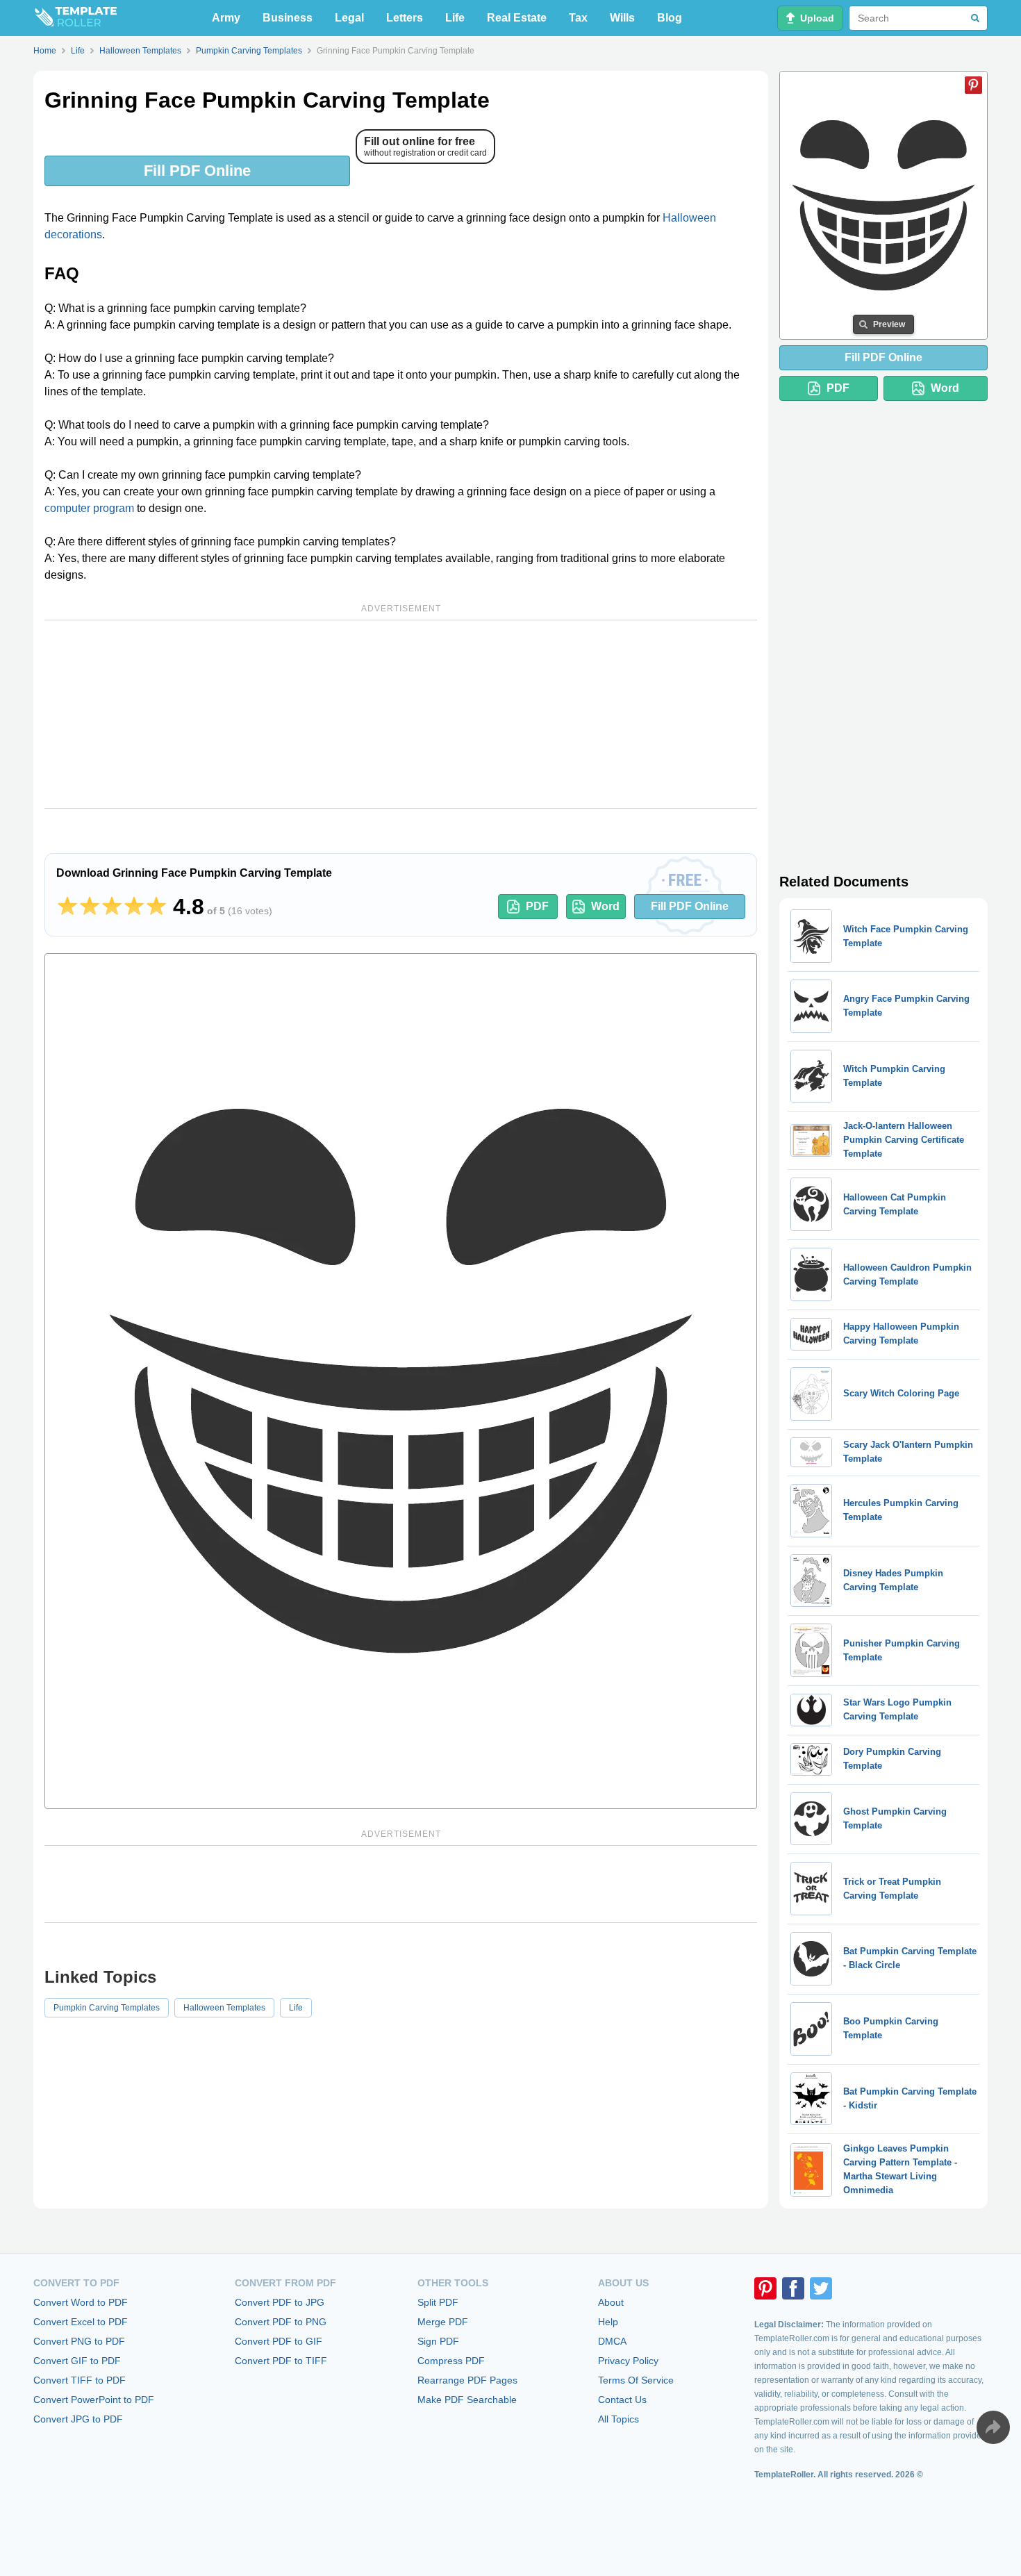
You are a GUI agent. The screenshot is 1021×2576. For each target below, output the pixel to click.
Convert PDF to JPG (280, 2302)
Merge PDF (443, 2322)
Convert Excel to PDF (81, 2322)
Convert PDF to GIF (279, 2341)
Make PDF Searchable (467, 2400)
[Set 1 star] (67, 907)
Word (605, 906)
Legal (349, 18)
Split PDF (438, 2302)
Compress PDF (451, 2361)
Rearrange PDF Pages (467, 2380)
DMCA (612, 2341)
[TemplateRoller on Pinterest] (765, 2288)
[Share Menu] (993, 2427)
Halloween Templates (224, 2008)
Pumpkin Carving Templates (107, 2008)
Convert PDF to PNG (281, 2322)
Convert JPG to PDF (78, 2419)
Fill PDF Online (197, 171)
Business (288, 18)
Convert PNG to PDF (79, 2341)
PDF (537, 906)
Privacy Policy (628, 2361)
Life (455, 18)
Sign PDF (438, 2341)
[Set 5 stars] (156, 907)
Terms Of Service (636, 2380)
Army (226, 18)
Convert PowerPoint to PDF (94, 2400)
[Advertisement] (401, 714)
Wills (622, 18)
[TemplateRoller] (75, 18)
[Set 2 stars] (90, 907)
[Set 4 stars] (134, 907)
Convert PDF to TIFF (281, 2361)
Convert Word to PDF (81, 2302)
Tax (578, 18)
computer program (89, 508)
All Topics (619, 2419)
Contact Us (622, 2400)
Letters (405, 18)
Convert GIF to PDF (77, 2361)
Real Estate (517, 18)
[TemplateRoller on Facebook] (793, 2288)
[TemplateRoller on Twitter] (821, 2288)
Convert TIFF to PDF (80, 2380)
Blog (670, 18)
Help (608, 2322)
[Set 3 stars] (112, 907)
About (611, 2302)
